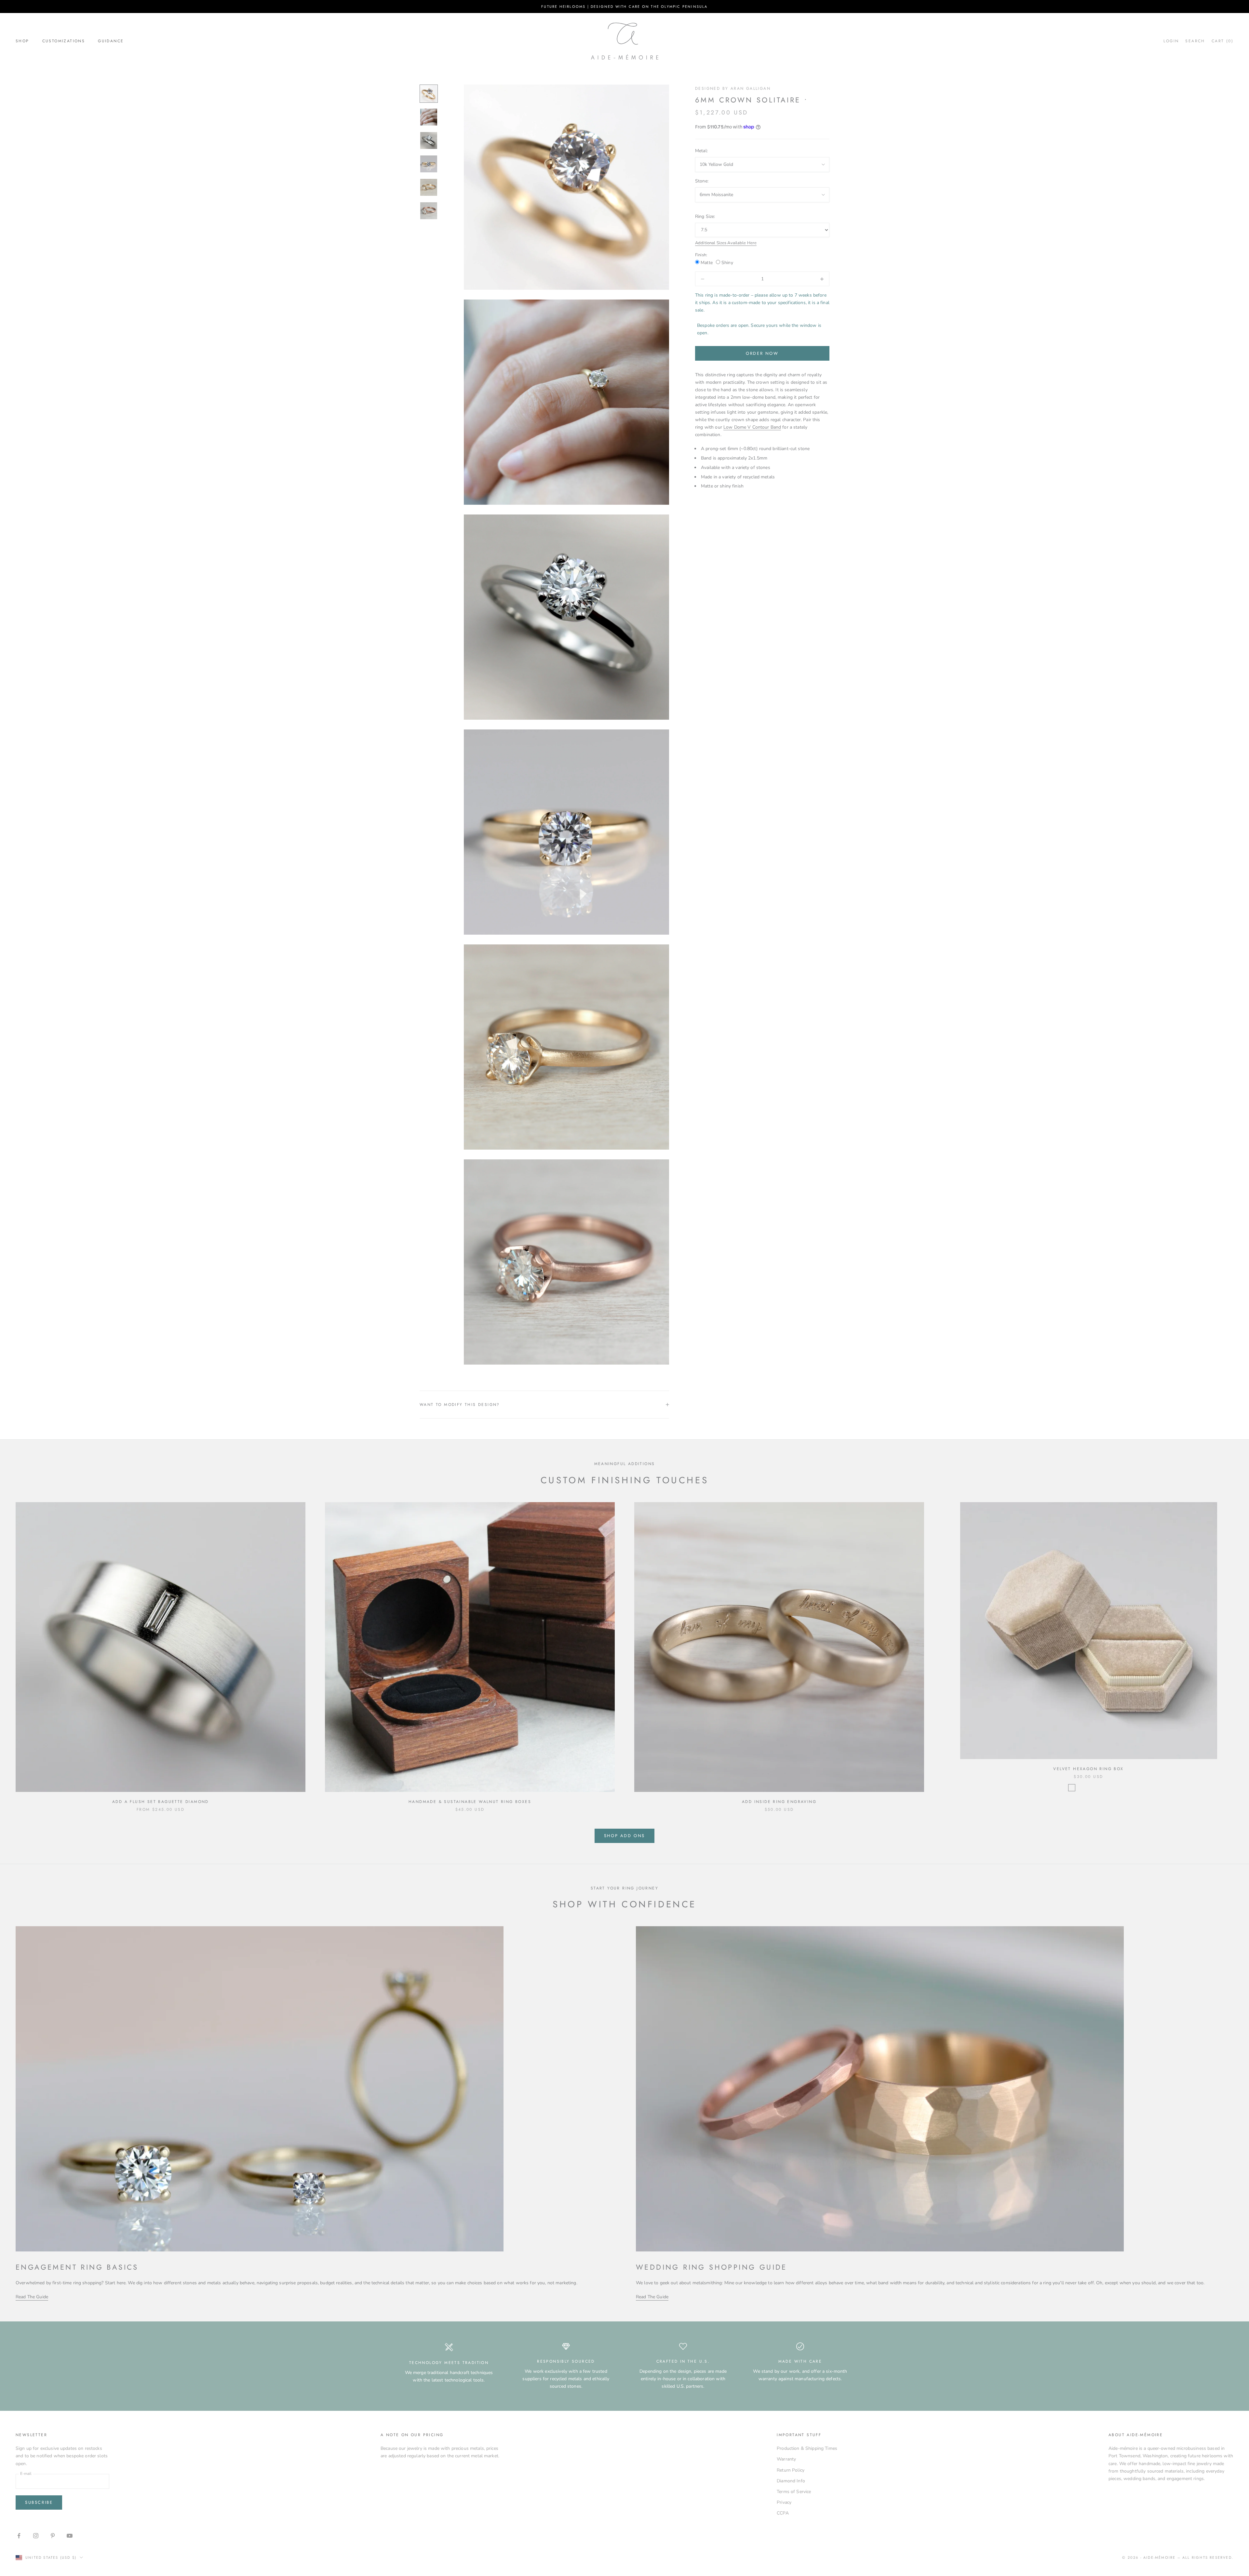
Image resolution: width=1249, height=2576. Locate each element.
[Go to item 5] (429, 187)
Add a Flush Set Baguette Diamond (161, 1802)
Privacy (784, 2502)
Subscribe (39, 2502)
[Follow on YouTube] (70, 2536)
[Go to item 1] (429, 94)
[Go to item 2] (429, 117)
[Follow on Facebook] (19, 2536)
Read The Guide (32, 2297)
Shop (22, 41)
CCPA (783, 2513)
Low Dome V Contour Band (752, 427)
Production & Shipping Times (807, 2448)
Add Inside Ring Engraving (779, 1802)
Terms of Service (794, 2492)
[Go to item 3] (429, 140)
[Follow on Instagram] (36, 2536)
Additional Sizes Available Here (726, 243)
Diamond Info (791, 2481)
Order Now (762, 353)
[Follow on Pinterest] (53, 2536)
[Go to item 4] (429, 164)
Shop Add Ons (624, 1836)
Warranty (786, 2459)
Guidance (111, 41)
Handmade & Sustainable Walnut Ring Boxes (470, 1802)
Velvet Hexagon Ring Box (1088, 1769)
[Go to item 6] (429, 211)
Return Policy (791, 2470)
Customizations (64, 41)
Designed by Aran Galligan (733, 88)
